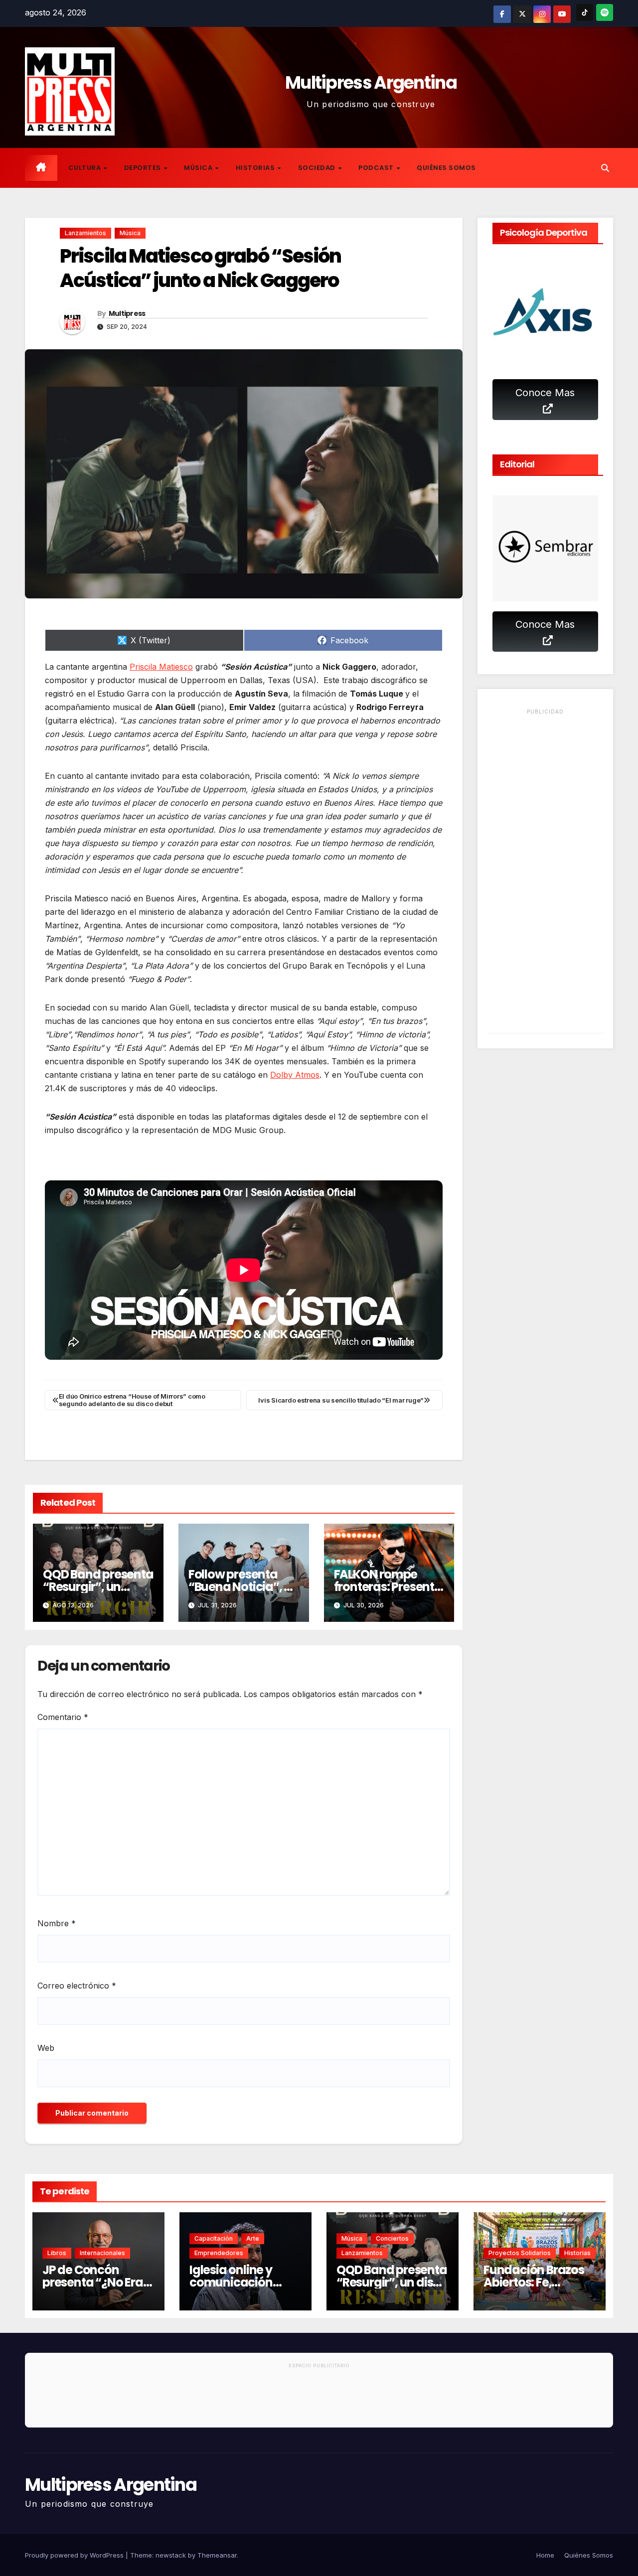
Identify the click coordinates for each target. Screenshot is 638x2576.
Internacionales (102, 2253)
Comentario (63, 1717)
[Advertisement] (546, 873)
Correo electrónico (77, 1986)
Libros (57, 2253)
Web (46, 2048)
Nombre (57, 1923)
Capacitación (214, 2238)
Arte (253, 2238)
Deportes (144, 168)
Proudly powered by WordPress (75, 2555)
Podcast (377, 168)
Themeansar (217, 2555)
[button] (605, 168)
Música (199, 168)
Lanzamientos (85, 233)
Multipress (127, 313)
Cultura (85, 168)
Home (545, 2555)
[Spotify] (605, 12)
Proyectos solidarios (520, 2253)
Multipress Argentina (371, 82)
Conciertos (392, 2238)
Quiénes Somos (446, 168)
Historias (256, 168)
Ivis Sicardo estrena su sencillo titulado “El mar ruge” (341, 1400)
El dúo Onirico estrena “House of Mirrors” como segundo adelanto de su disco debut (132, 1400)
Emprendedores (219, 2253)
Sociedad (318, 168)
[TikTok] (585, 12)
